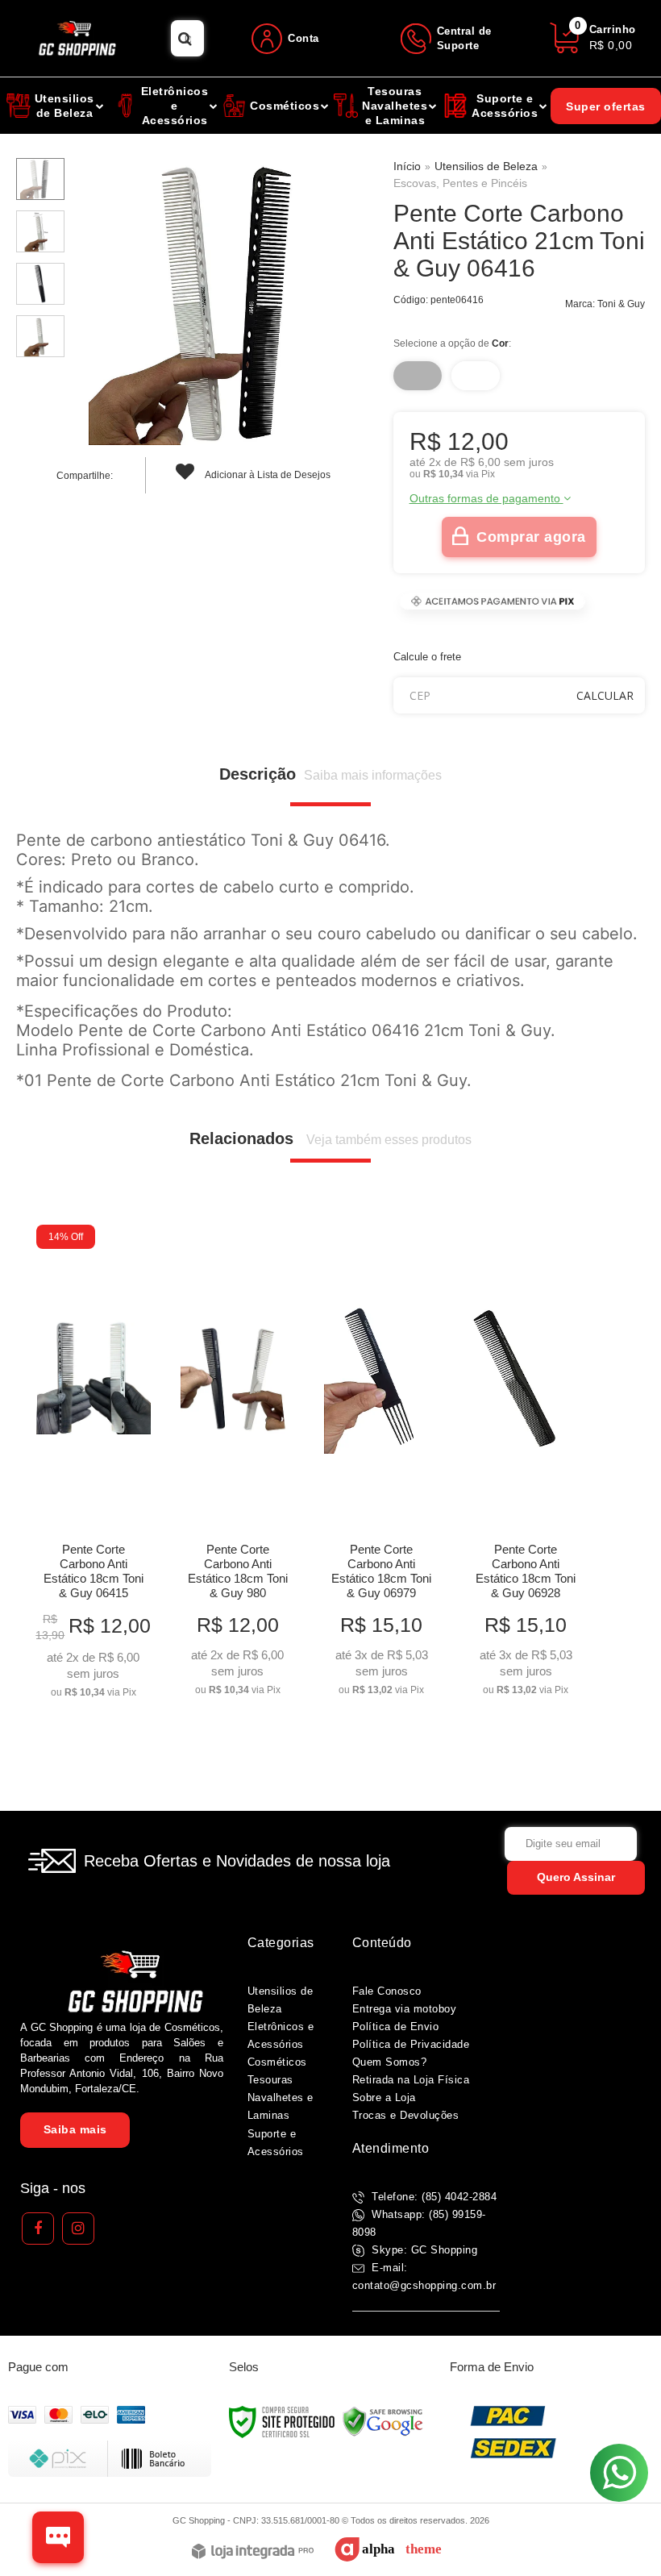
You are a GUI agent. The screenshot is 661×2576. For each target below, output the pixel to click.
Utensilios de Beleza (486, 166)
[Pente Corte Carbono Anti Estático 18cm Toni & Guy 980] (238, 1465)
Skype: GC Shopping (423, 2250)
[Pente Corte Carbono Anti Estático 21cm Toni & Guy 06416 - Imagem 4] (40, 336)
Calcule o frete (427, 657)
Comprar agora (531, 537)
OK (605, 695)
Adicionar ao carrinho (94, 1680)
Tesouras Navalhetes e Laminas (281, 2097)
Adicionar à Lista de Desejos (267, 475)
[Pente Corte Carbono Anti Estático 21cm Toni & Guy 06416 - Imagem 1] (40, 179)
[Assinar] (576, 1878)
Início (407, 166)
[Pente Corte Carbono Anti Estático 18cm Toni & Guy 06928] (526, 1465)
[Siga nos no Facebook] (38, 2229)
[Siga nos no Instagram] (78, 2229)
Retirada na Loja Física (411, 2080)
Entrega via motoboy (405, 2009)
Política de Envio (396, 2027)
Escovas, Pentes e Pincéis (460, 183)
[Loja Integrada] (253, 2552)
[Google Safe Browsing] (383, 2421)
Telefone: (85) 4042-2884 (433, 2197)
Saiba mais (75, 2129)
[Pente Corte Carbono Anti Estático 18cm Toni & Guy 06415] (94, 1467)
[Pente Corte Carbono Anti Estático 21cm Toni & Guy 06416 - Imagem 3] (40, 284)
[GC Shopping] (85, 38)
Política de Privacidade (411, 2044)
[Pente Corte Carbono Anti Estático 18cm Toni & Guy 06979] (381, 1465)
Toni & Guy (621, 304)
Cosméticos (277, 2062)
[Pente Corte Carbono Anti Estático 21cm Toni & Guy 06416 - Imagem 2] (40, 231)
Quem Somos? (390, 2062)
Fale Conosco (387, 1991)
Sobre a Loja (384, 2097)
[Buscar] (185, 38)
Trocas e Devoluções (406, 2115)
